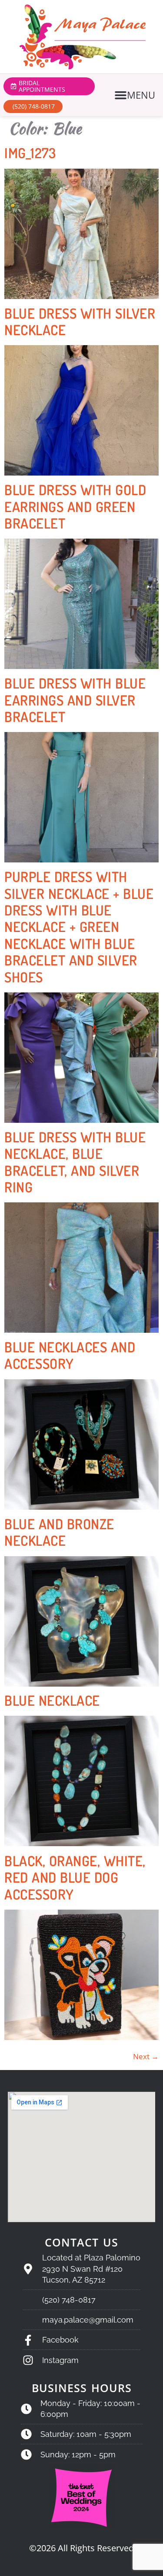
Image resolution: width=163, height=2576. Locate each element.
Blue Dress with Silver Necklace (80, 321)
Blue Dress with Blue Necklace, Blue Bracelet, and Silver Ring (75, 1162)
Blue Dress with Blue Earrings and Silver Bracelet (75, 700)
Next (146, 2056)
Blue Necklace (52, 1700)
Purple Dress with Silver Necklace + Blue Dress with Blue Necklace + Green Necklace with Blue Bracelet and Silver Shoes (79, 927)
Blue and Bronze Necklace (59, 1532)
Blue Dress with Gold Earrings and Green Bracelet (75, 506)
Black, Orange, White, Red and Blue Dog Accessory (75, 1877)
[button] (136, 95)
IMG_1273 (30, 153)
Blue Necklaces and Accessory (70, 1355)
